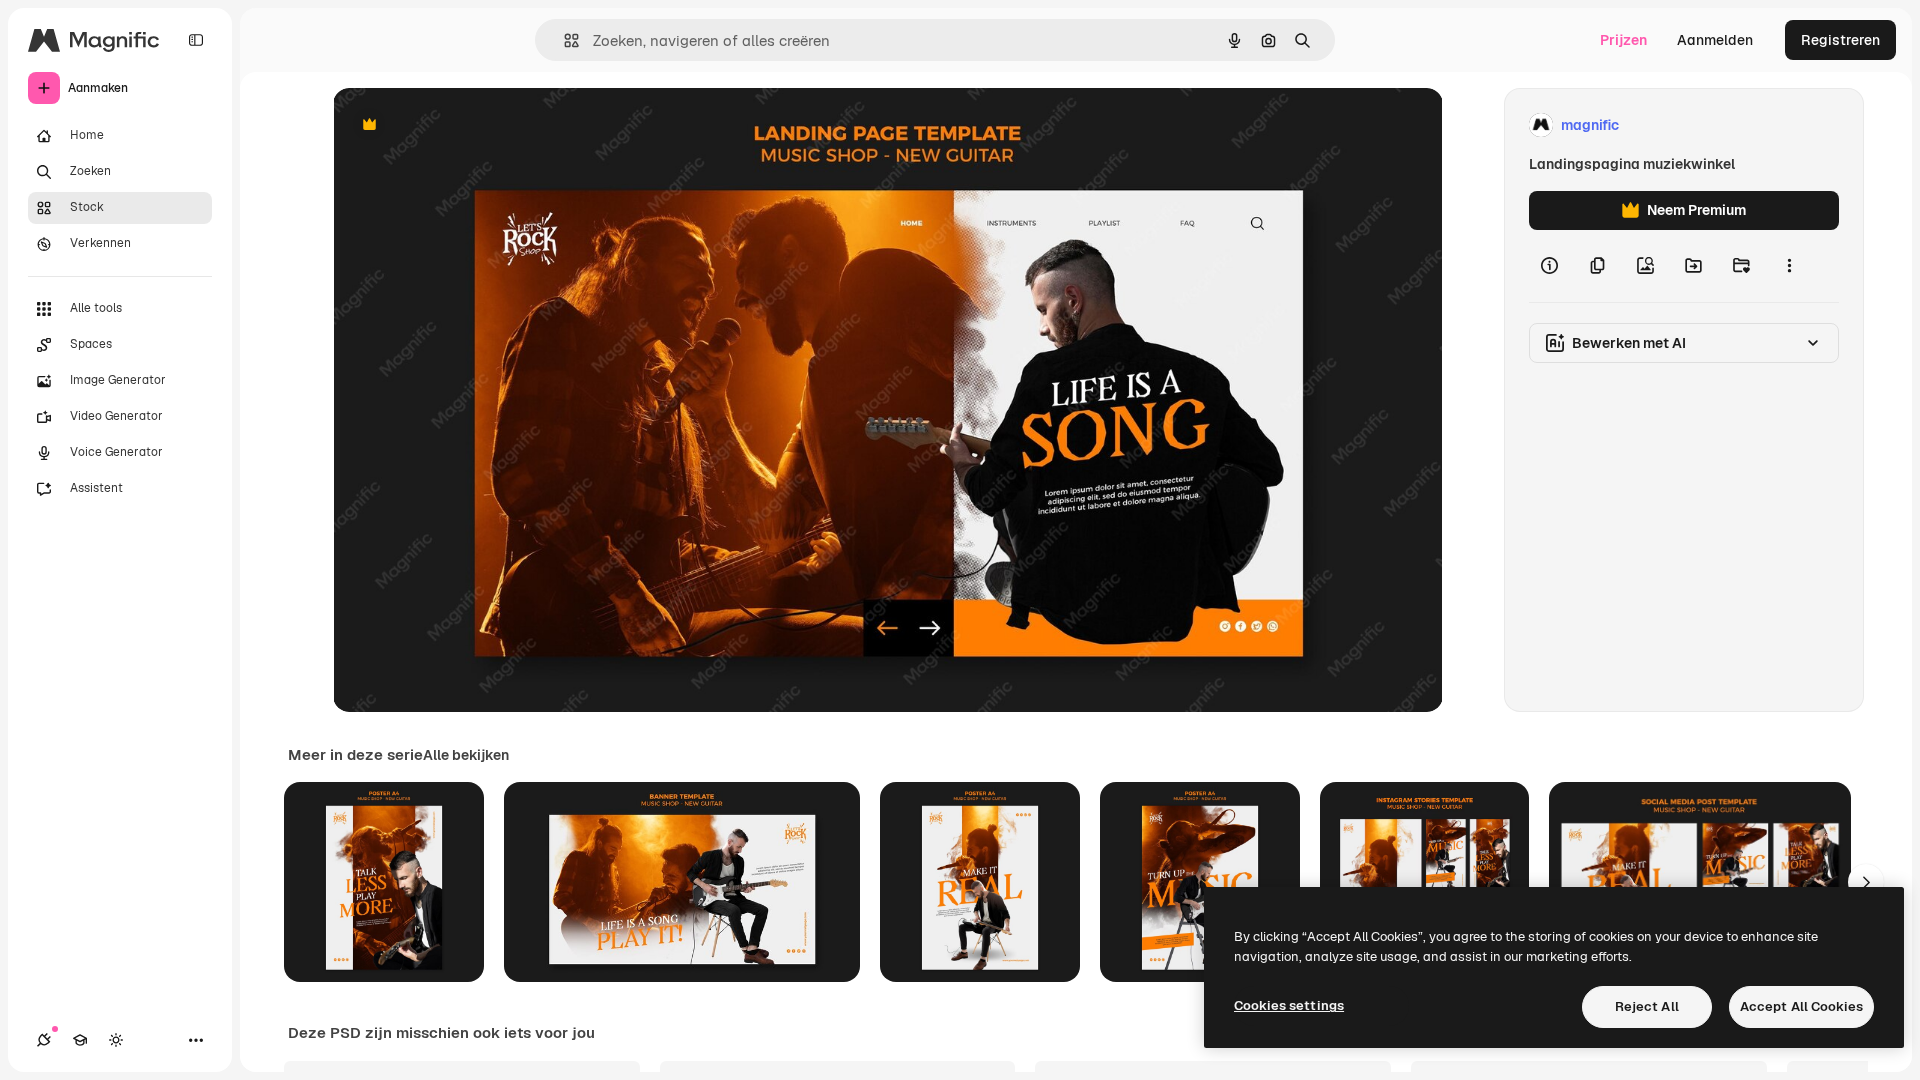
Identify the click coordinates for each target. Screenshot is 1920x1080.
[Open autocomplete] (563, 40)
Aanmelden (1715, 40)
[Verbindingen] (44, 1040)
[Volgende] (1866, 882)
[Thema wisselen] (116, 1040)
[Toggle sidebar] (196, 40)
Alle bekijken (466, 755)
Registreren (1840, 40)
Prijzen (1623, 40)
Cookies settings (1289, 1005)
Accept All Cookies (1801, 1006)
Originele (464, 125)
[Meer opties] (1789, 266)
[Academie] (80, 1040)
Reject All (1647, 1006)
